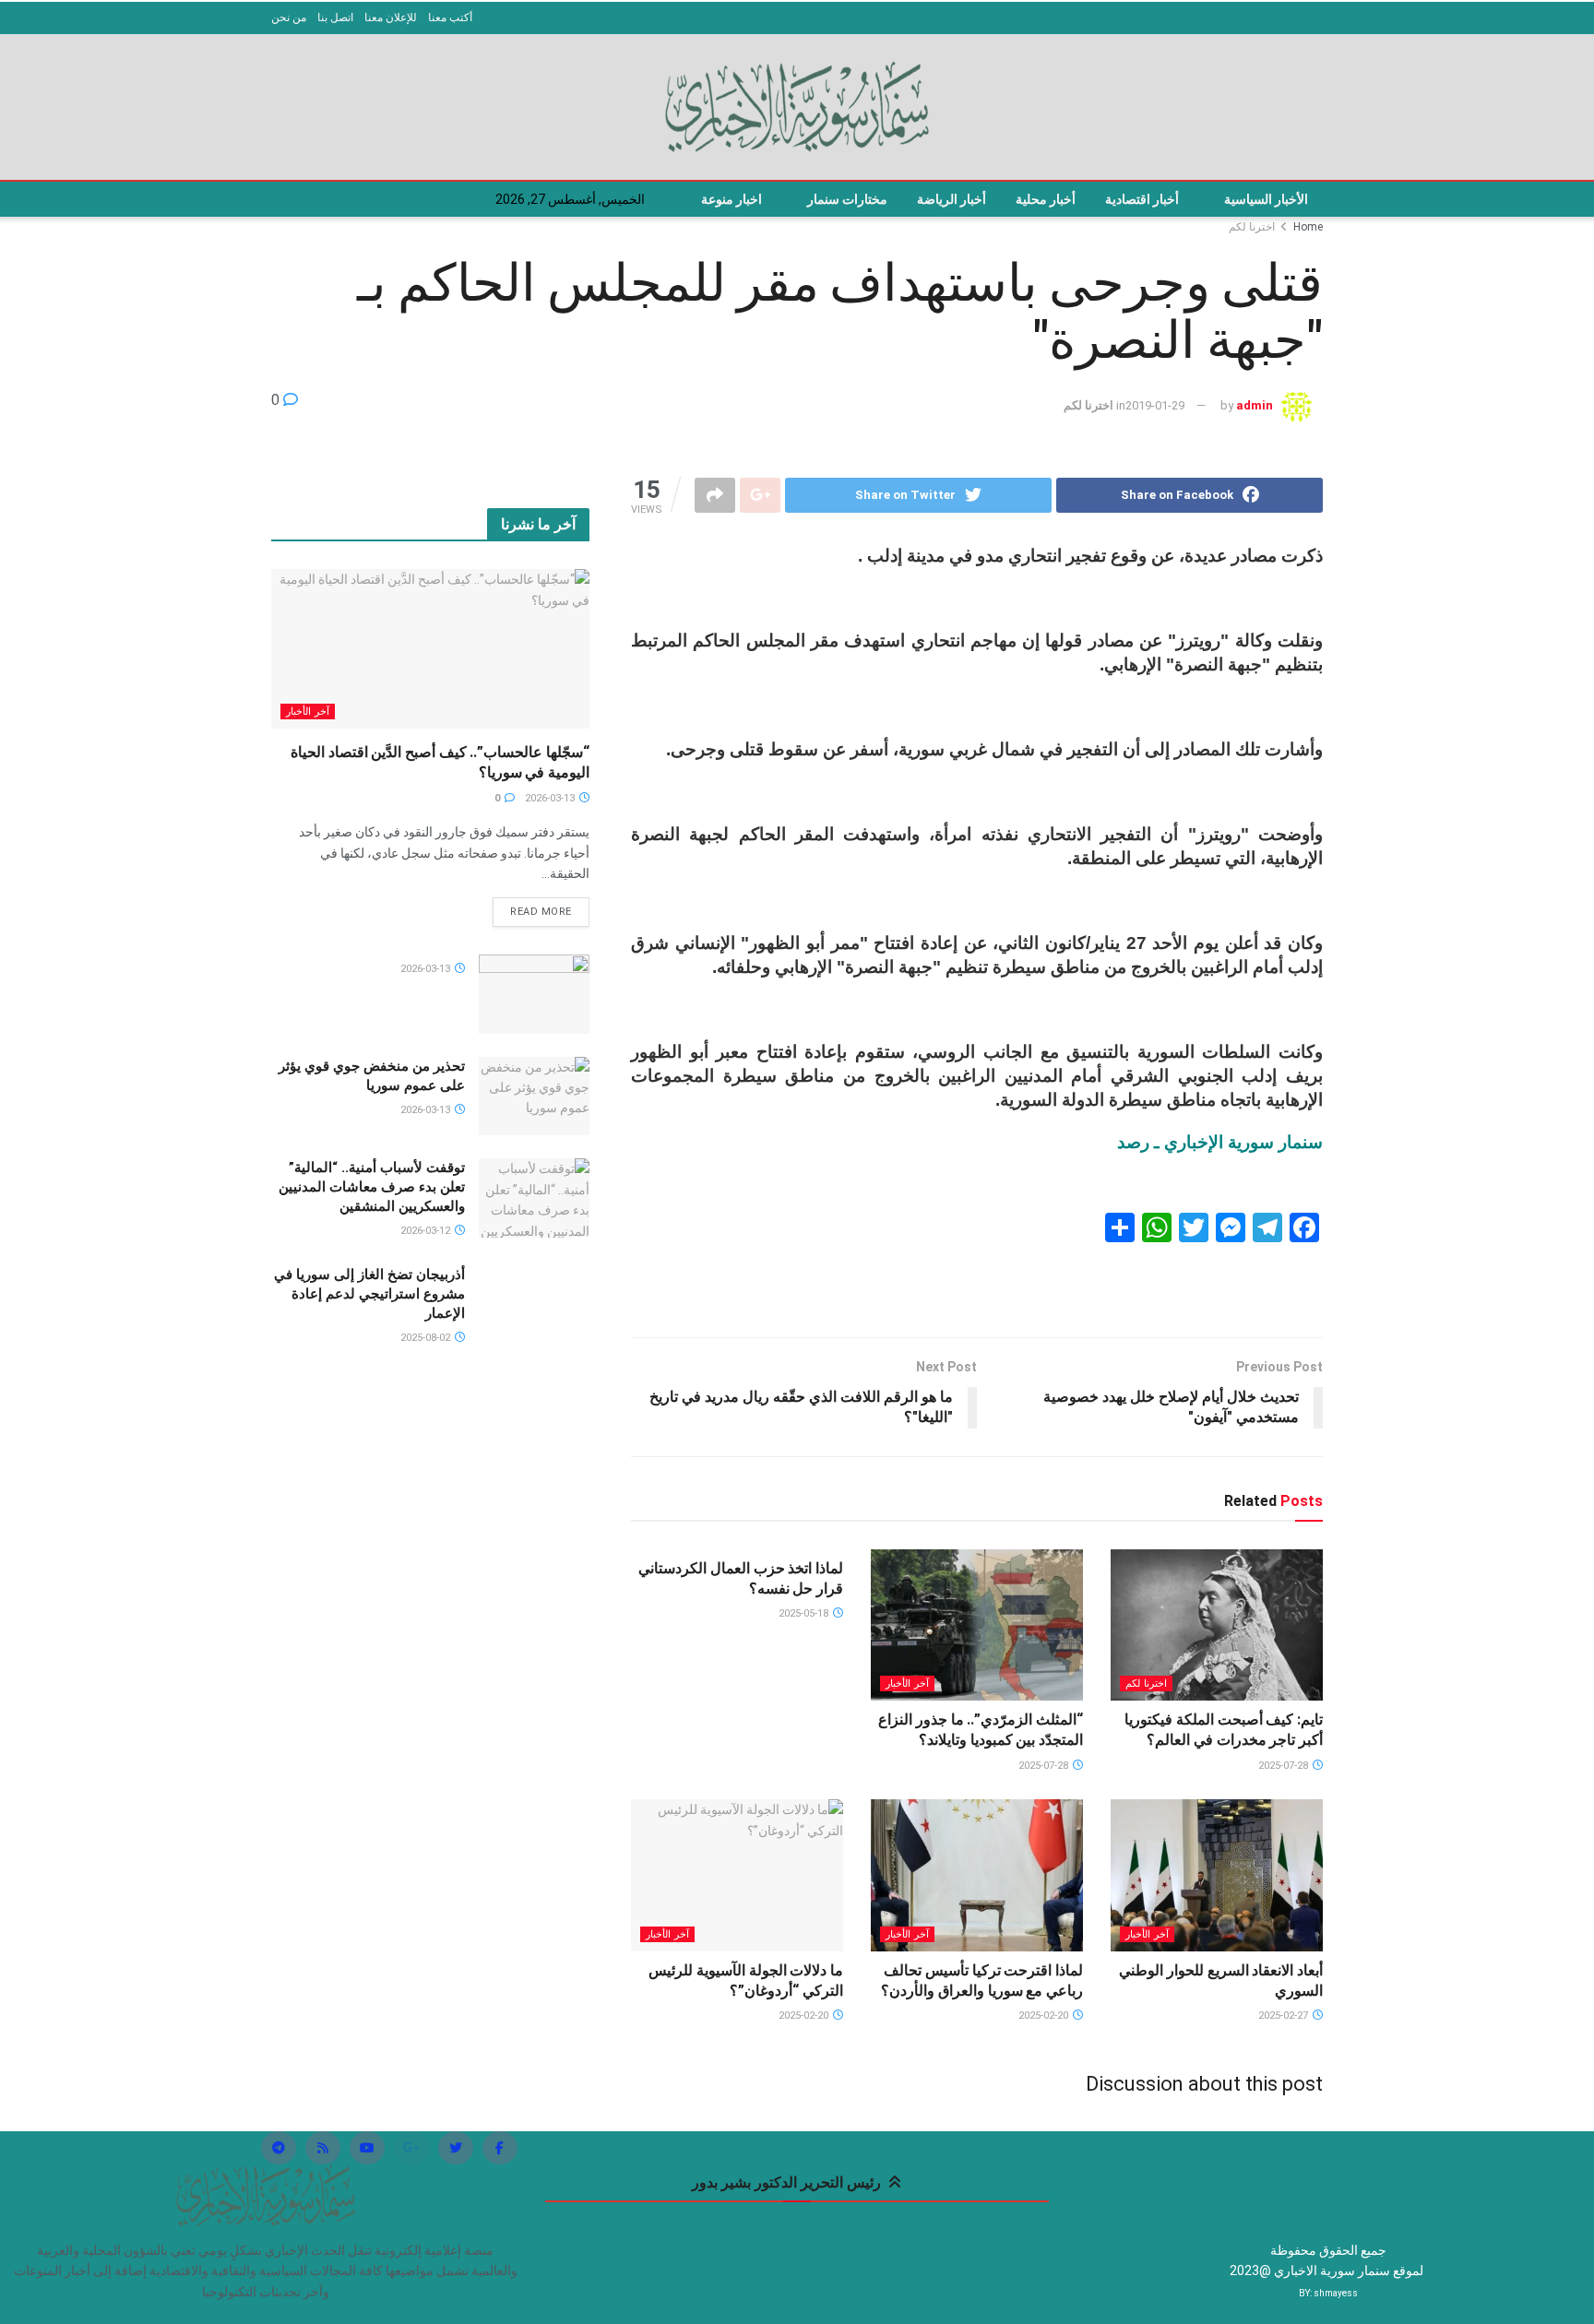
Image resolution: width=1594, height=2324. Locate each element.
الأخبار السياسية (1266, 199)
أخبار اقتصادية (1142, 199)
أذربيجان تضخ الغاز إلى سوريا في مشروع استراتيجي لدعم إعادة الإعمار (369, 1294)
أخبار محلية (1046, 199)
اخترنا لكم (1252, 227)
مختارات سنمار (847, 199)
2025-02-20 (1045, 2016)
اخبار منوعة (732, 199)
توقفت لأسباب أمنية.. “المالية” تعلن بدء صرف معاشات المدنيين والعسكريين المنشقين (372, 1187)
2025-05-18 (805, 1613)
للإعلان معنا (391, 18)
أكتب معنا (450, 18)
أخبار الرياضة (952, 199)
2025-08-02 (427, 1338)
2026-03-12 (427, 1231)
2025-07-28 (1285, 1766)
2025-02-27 (1285, 2016)
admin (1255, 405)
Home (1308, 227)
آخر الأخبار (907, 1684)
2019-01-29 (1155, 405)
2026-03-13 (551, 798)
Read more (541, 912)
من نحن (289, 18)
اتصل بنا (335, 18)
